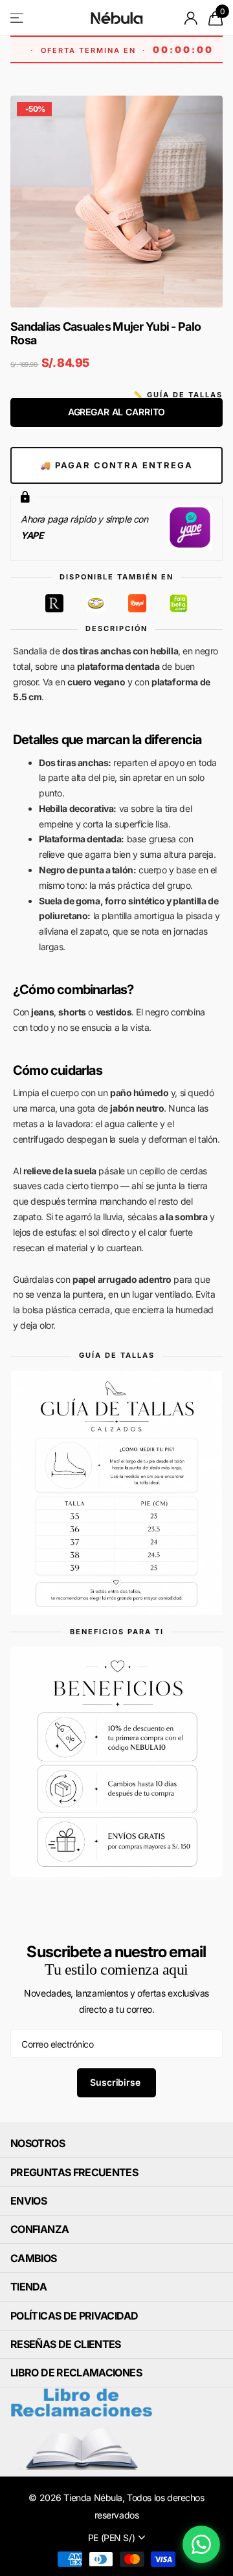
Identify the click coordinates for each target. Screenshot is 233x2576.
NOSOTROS (38, 2143)
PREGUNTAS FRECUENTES (74, 2172)
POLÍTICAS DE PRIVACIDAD (74, 2316)
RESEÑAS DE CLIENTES (66, 2344)
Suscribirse (116, 2082)
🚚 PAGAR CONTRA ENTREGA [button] (116, 465)
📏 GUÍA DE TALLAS (178, 395)
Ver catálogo (18, 18)
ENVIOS (28, 2201)
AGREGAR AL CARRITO (116, 412)
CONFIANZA (39, 2229)
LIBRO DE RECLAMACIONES (76, 2373)
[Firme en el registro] (191, 18)
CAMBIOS (34, 2258)
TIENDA (28, 2287)
